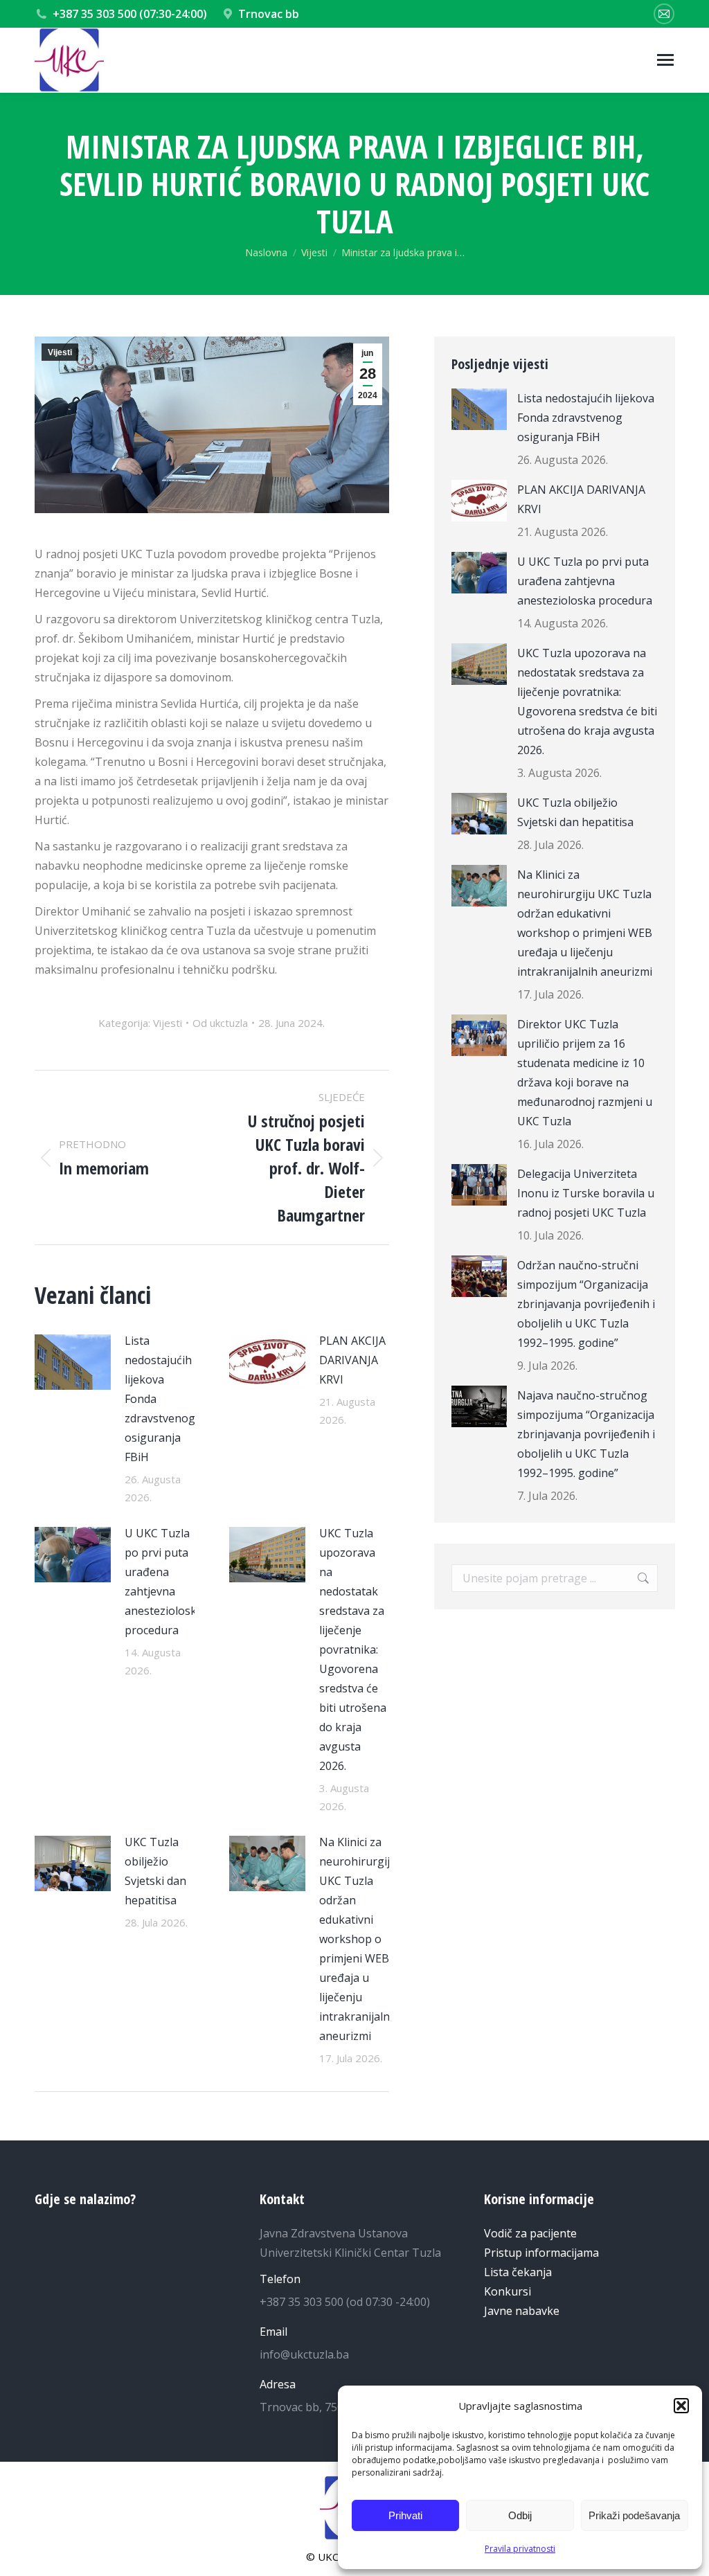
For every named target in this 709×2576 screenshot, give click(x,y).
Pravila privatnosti (520, 2549)
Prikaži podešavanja (634, 2515)
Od (220, 1023)
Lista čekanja (518, 2272)
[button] (681, 2406)
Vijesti (60, 352)
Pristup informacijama (541, 2253)
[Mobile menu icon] (665, 60)
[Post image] (73, 1362)
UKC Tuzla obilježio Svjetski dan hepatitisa (155, 1871)
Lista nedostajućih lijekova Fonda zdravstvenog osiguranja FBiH (160, 1399)
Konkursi (508, 2291)
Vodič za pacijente (530, 2233)
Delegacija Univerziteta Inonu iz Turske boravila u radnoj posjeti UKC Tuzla (586, 1193)
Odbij (520, 2515)
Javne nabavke (522, 2311)
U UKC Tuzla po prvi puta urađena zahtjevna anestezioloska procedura (164, 1582)
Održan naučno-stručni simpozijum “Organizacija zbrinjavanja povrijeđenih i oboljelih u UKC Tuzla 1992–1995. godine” (586, 1304)
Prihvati (405, 2515)
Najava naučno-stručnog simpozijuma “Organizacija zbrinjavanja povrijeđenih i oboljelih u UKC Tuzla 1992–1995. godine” (586, 1434)
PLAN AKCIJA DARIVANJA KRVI (352, 1360)
